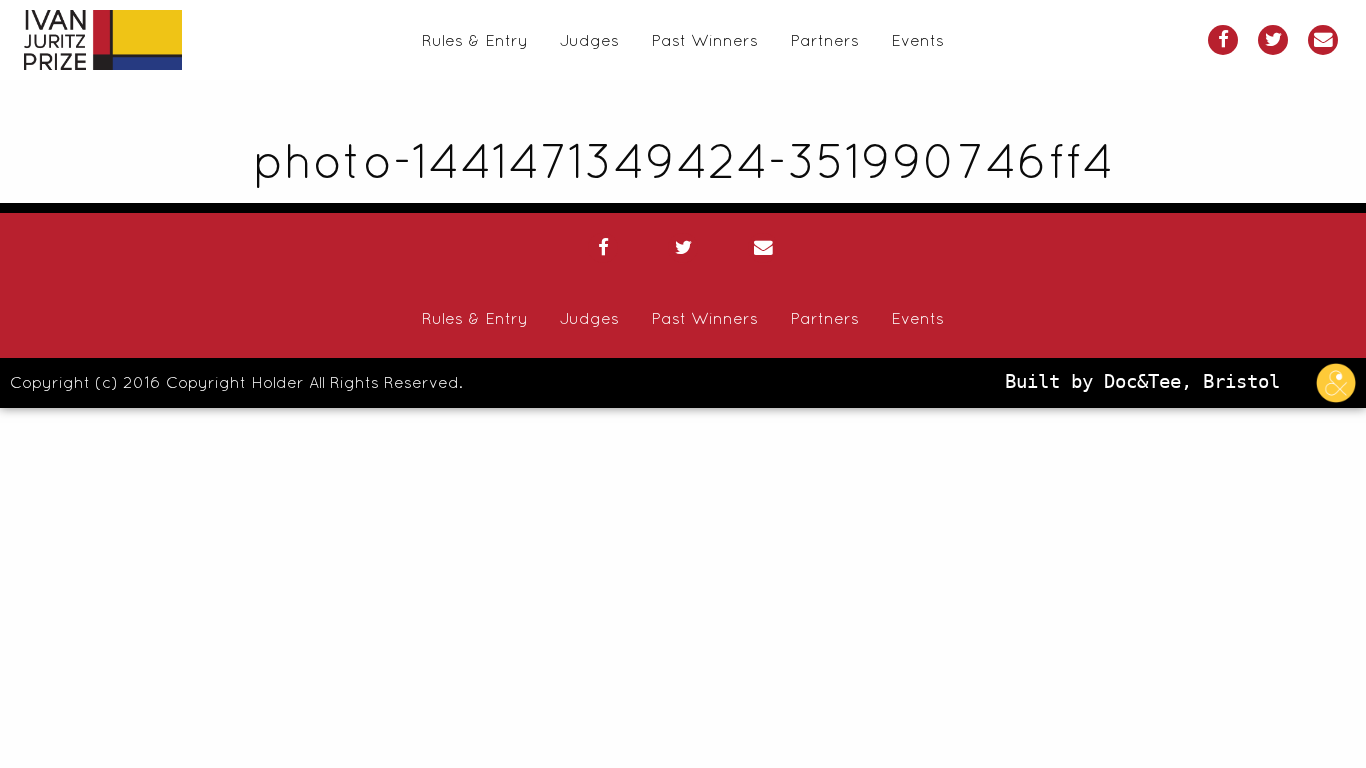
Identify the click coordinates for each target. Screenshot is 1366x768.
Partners (824, 40)
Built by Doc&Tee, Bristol (1148, 381)
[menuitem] (475, 40)
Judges (589, 40)
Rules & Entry (475, 40)
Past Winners (704, 40)
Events (917, 40)
